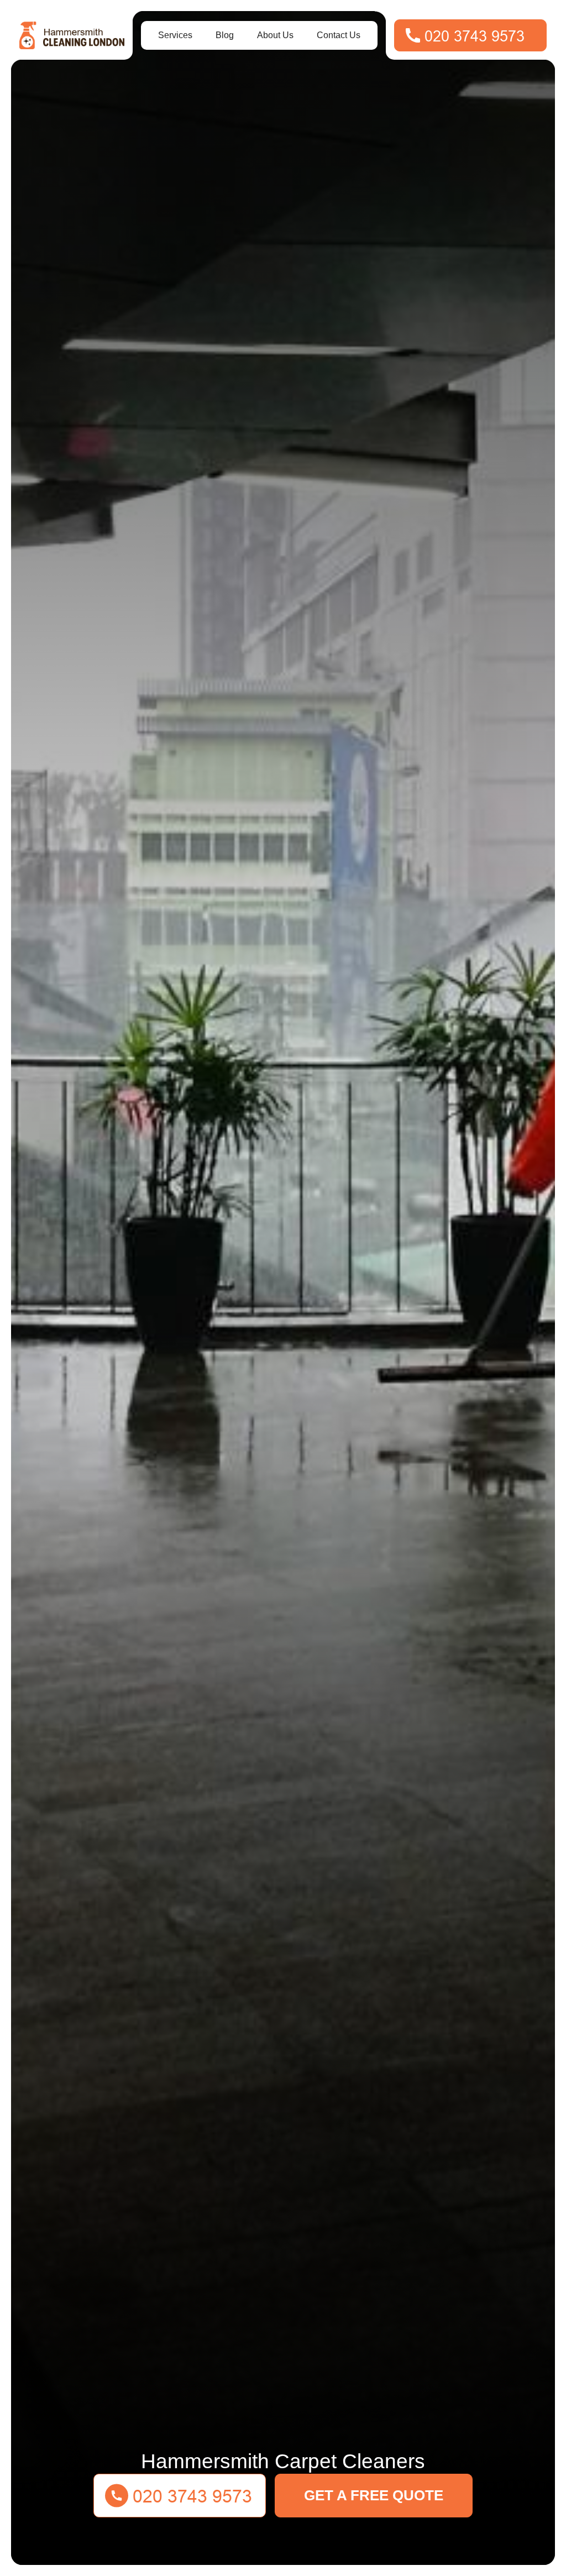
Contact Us (339, 35)
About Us (275, 35)
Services (175, 35)
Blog (225, 35)
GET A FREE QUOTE (374, 2495)
